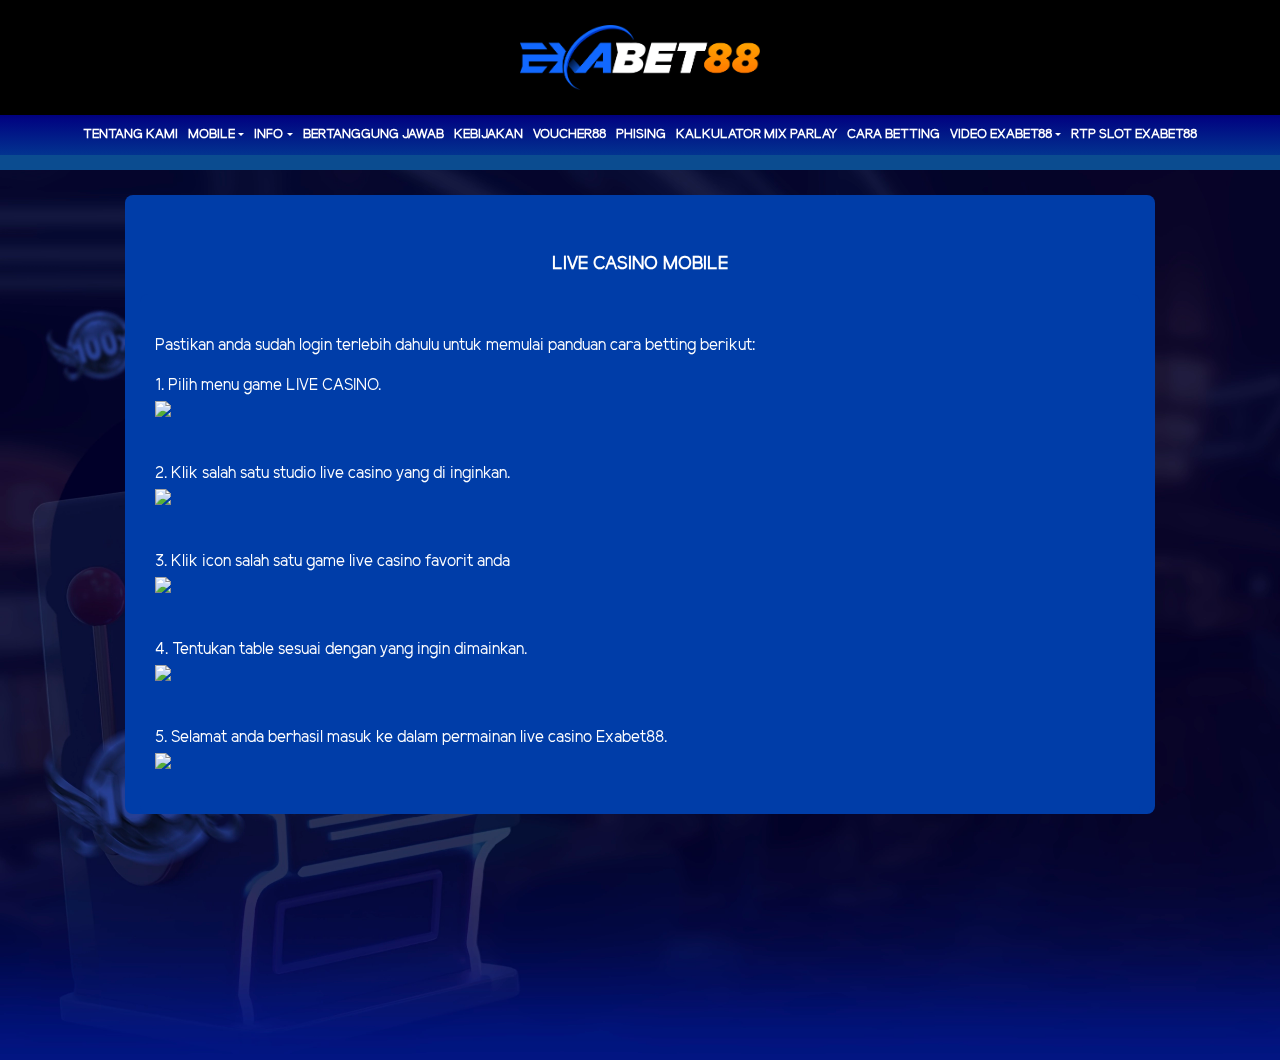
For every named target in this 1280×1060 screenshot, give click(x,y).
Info (268, 134)
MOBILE (211, 134)
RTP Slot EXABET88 (1134, 134)
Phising (641, 134)
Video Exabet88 (1001, 134)
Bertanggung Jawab (373, 134)
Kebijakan (488, 134)
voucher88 (569, 134)
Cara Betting (893, 134)
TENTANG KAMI (130, 134)
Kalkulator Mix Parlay (756, 134)
